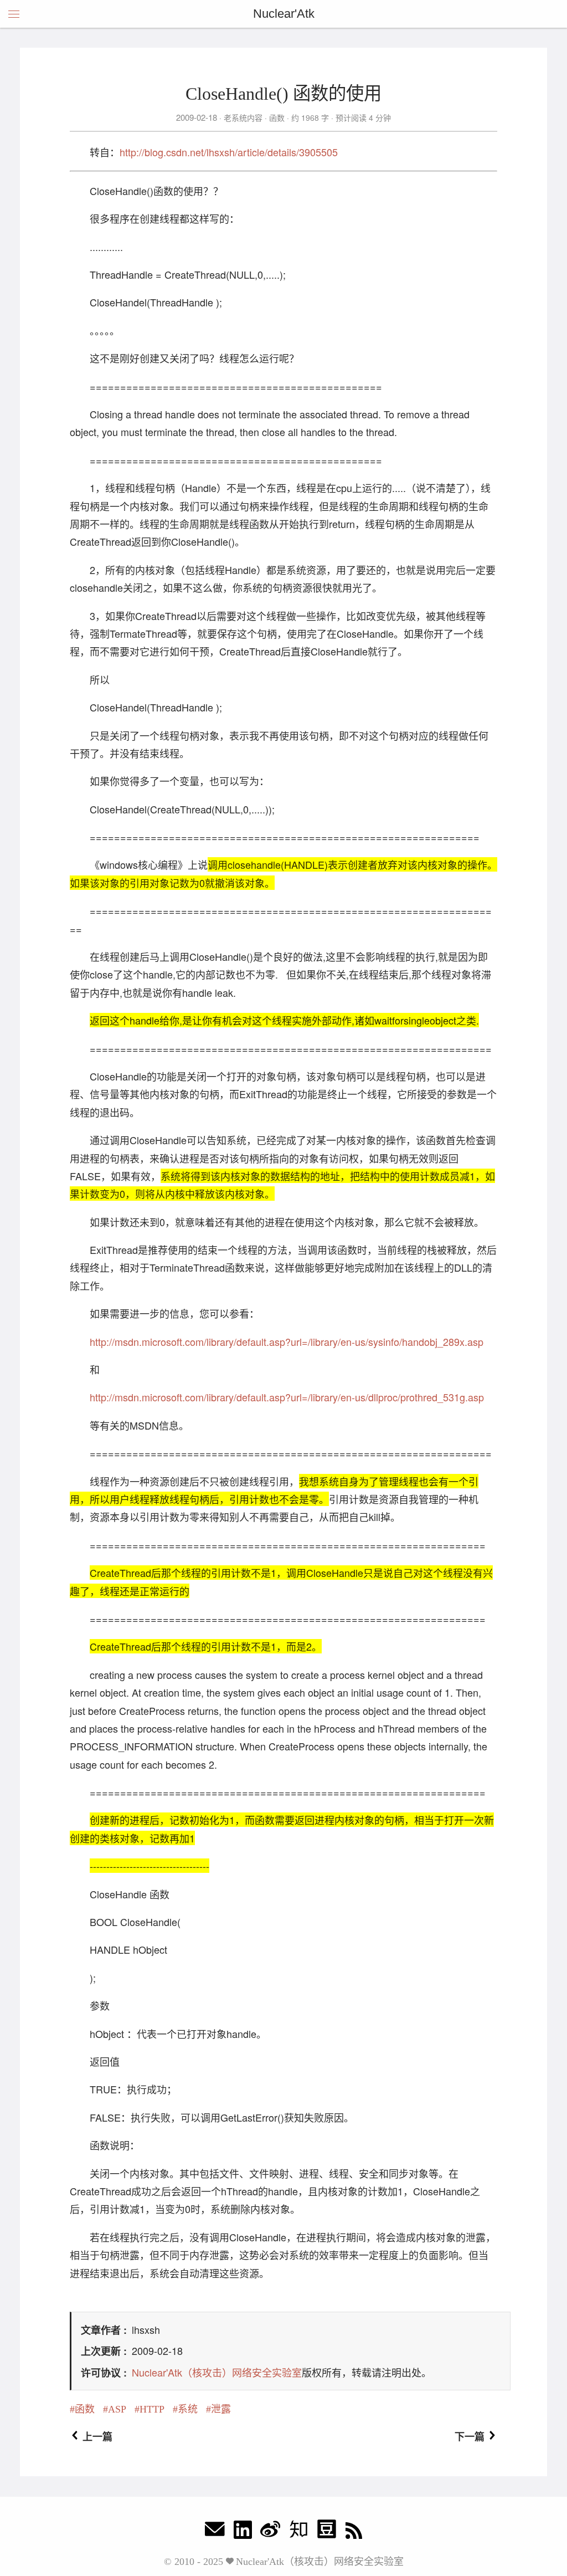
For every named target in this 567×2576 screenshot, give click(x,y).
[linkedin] (243, 2532)
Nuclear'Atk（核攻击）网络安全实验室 (217, 2372)
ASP (117, 2409)
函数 (277, 117)
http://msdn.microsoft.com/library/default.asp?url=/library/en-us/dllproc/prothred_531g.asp (287, 1397)
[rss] (354, 2532)
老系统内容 (243, 117)
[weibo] (270, 2532)
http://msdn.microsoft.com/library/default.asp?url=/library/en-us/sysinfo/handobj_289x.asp (287, 1341)
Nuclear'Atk (284, 14)
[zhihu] (298, 2532)
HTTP (152, 2409)
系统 (188, 2409)
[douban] (327, 2532)
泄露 (221, 2409)
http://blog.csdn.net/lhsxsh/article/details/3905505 (229, 152)
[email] (215, 2532)
